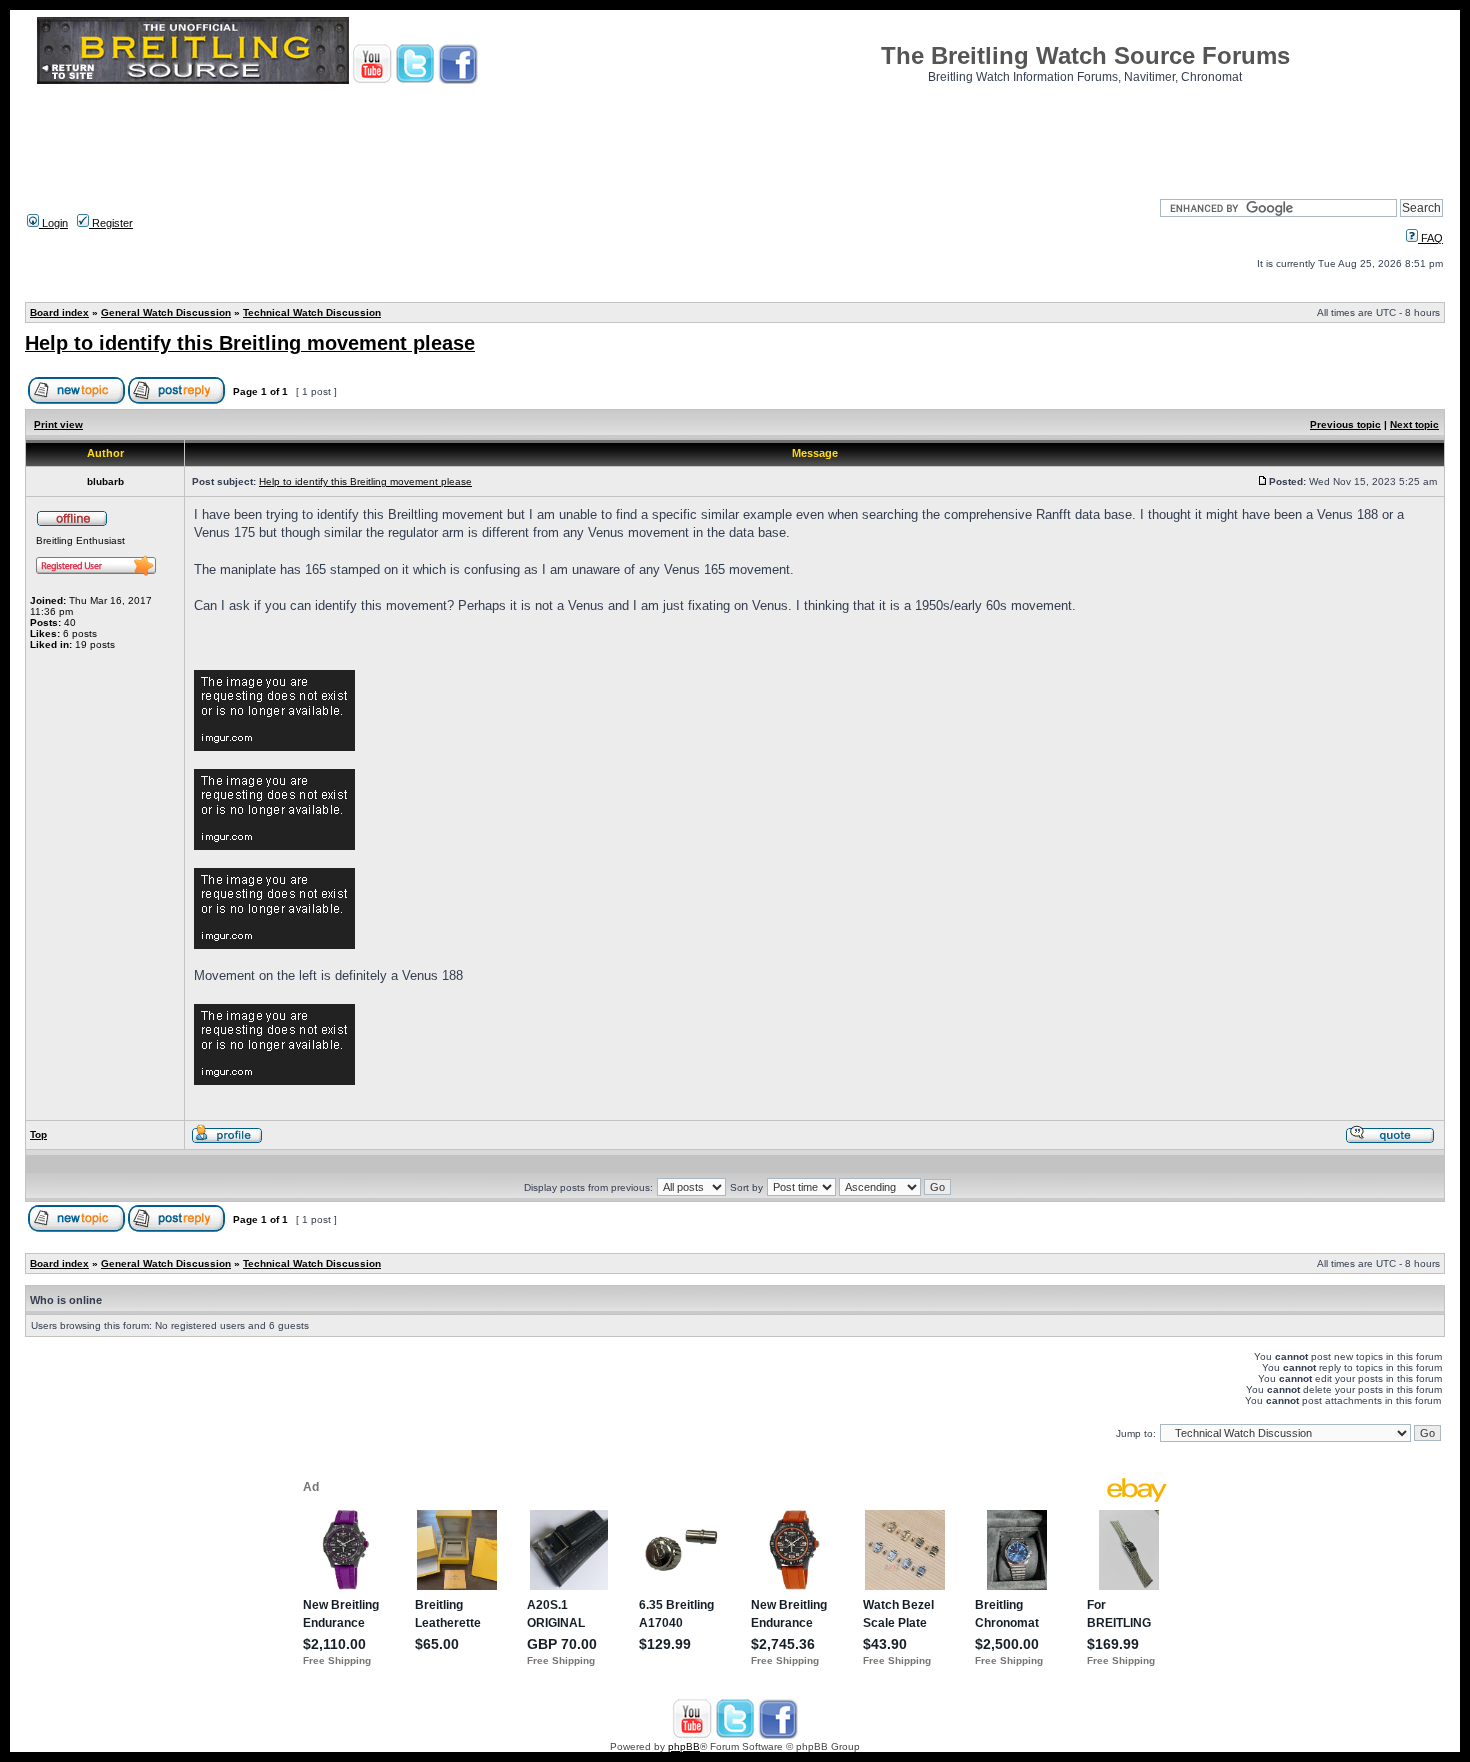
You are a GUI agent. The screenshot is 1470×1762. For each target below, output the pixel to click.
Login (53, 223)
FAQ (1430, 238)
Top (38, 1134)
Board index (59, 312)
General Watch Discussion (166, 312)
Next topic (1414, 424)
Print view (58, 424)
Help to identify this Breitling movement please (250, 343)
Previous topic (1345, 424)
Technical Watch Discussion (312, 312)
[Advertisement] (735, 135)
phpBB (684, 1746)
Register (111, 223)
